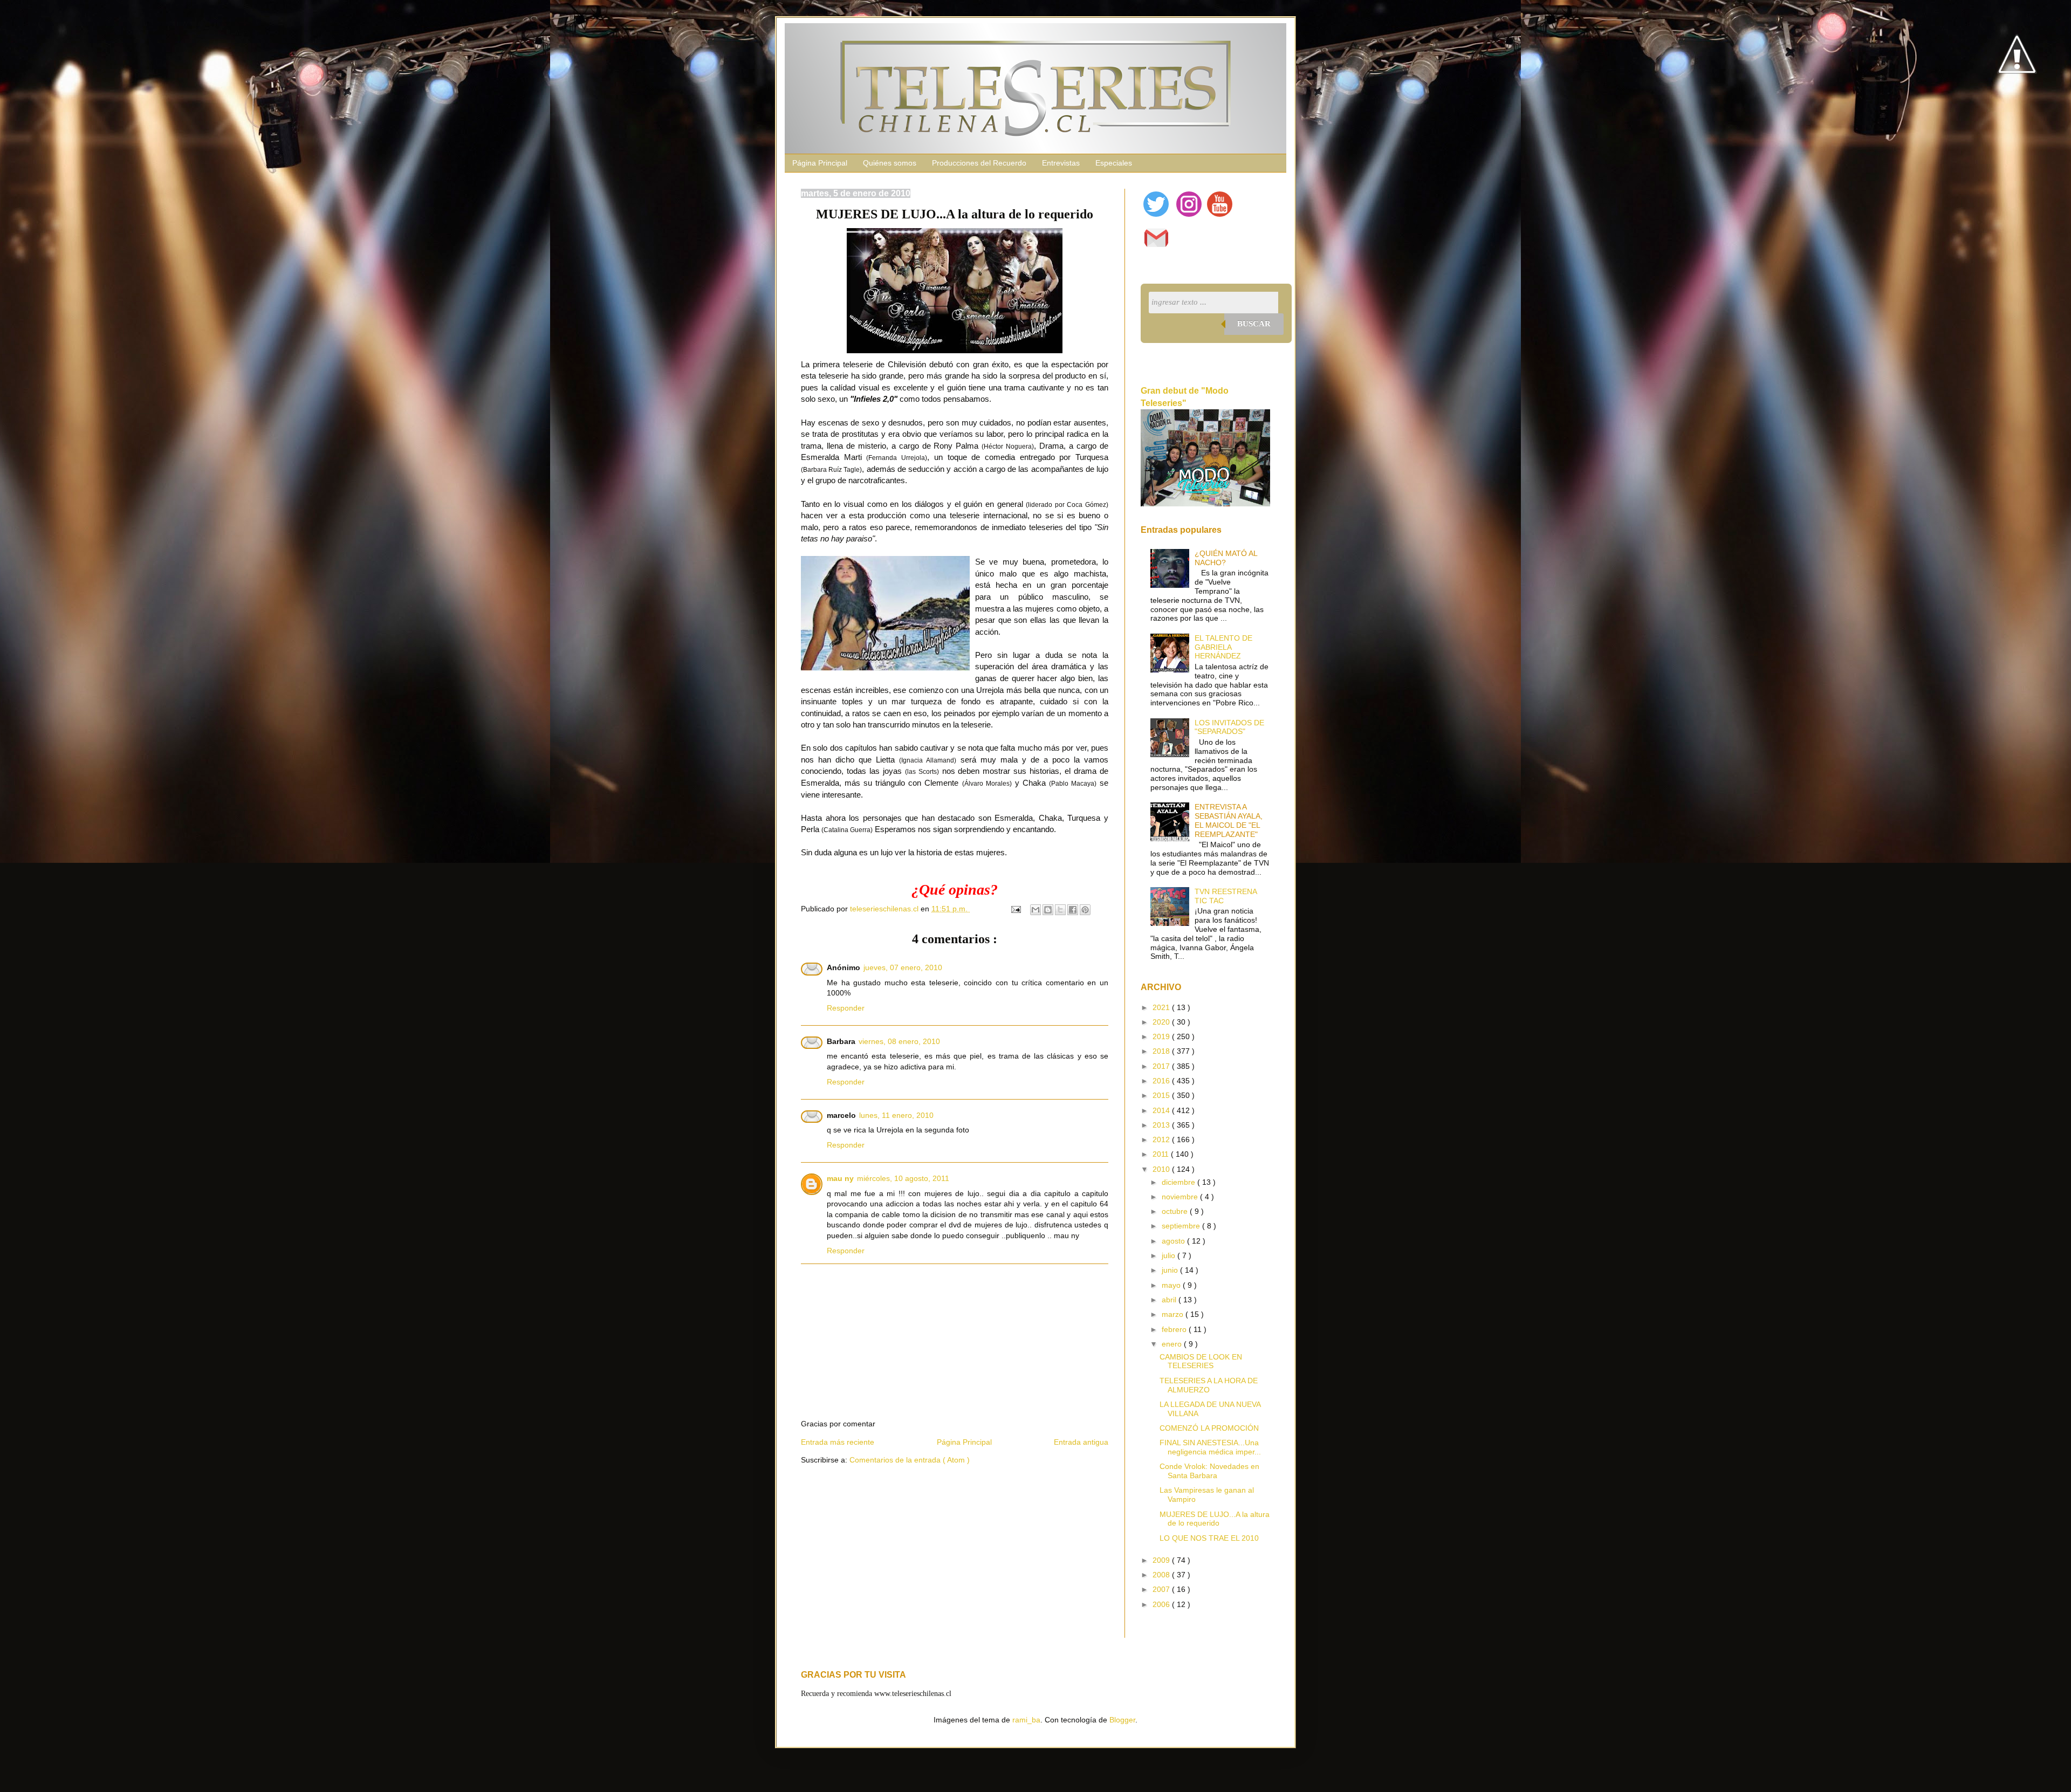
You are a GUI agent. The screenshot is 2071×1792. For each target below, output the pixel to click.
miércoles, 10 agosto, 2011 (903, 1178)
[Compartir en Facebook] (1073, 910)
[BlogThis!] (1048, 910)
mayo (1172, 1285)
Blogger (1122, 1720)
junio (1171, 1270)
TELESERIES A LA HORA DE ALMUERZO (1209, 1385)
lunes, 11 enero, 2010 (896, 1115)
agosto (1174, 1241)
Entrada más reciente (838, 1442)
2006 (1162, 1604)
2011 (1162, 1154)
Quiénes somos (890, 163)
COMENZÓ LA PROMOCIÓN (1209, 1428)
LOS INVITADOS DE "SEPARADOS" (1229, 727)
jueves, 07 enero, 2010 (903, 967)
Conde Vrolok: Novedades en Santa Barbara (1209, 1471)
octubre (1176, 1211)
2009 (1162, 1560)
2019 (1162, 1036)
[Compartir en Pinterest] (1085, 910)
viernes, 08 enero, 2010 (899, 1041)
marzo (1174, 1314)
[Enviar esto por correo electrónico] (1035, 910)
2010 (1162, 1169)
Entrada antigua (1081, 1442)
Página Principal (820, 163)
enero (1173, 1344)
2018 (1162, 1051)
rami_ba (1026, 1720)
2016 (1162, 1081)
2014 (1162, 1110)
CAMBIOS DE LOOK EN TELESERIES (1201, 1361)
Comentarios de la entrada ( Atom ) (910, 1460)
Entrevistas (1061, 163)
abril (1170, 1300)
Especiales (1114, 163)
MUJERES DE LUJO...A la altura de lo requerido (1215, 1519)
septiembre (1182, 1226)
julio (1170, 1255)
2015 (1162, 1095)
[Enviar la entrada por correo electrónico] (1015, 909)
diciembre (1179, 1182)
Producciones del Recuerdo (979, 163)
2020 (1162, 1022)
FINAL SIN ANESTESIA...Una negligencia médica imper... (1210, 1447)
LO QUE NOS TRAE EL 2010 (1209, 1538)
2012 (1162, 1139)
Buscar (1254, 324)
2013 (1162, 1125)
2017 (1162, 1066)
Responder (846, 1008)
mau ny (840, 1178)
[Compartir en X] (1060, 910)
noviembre (1181, 1197)
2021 (1162, 1007)
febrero (1175, 1329)
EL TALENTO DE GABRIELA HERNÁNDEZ (1223, 647)
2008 (1162, 1575)
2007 (1162, 1589)
